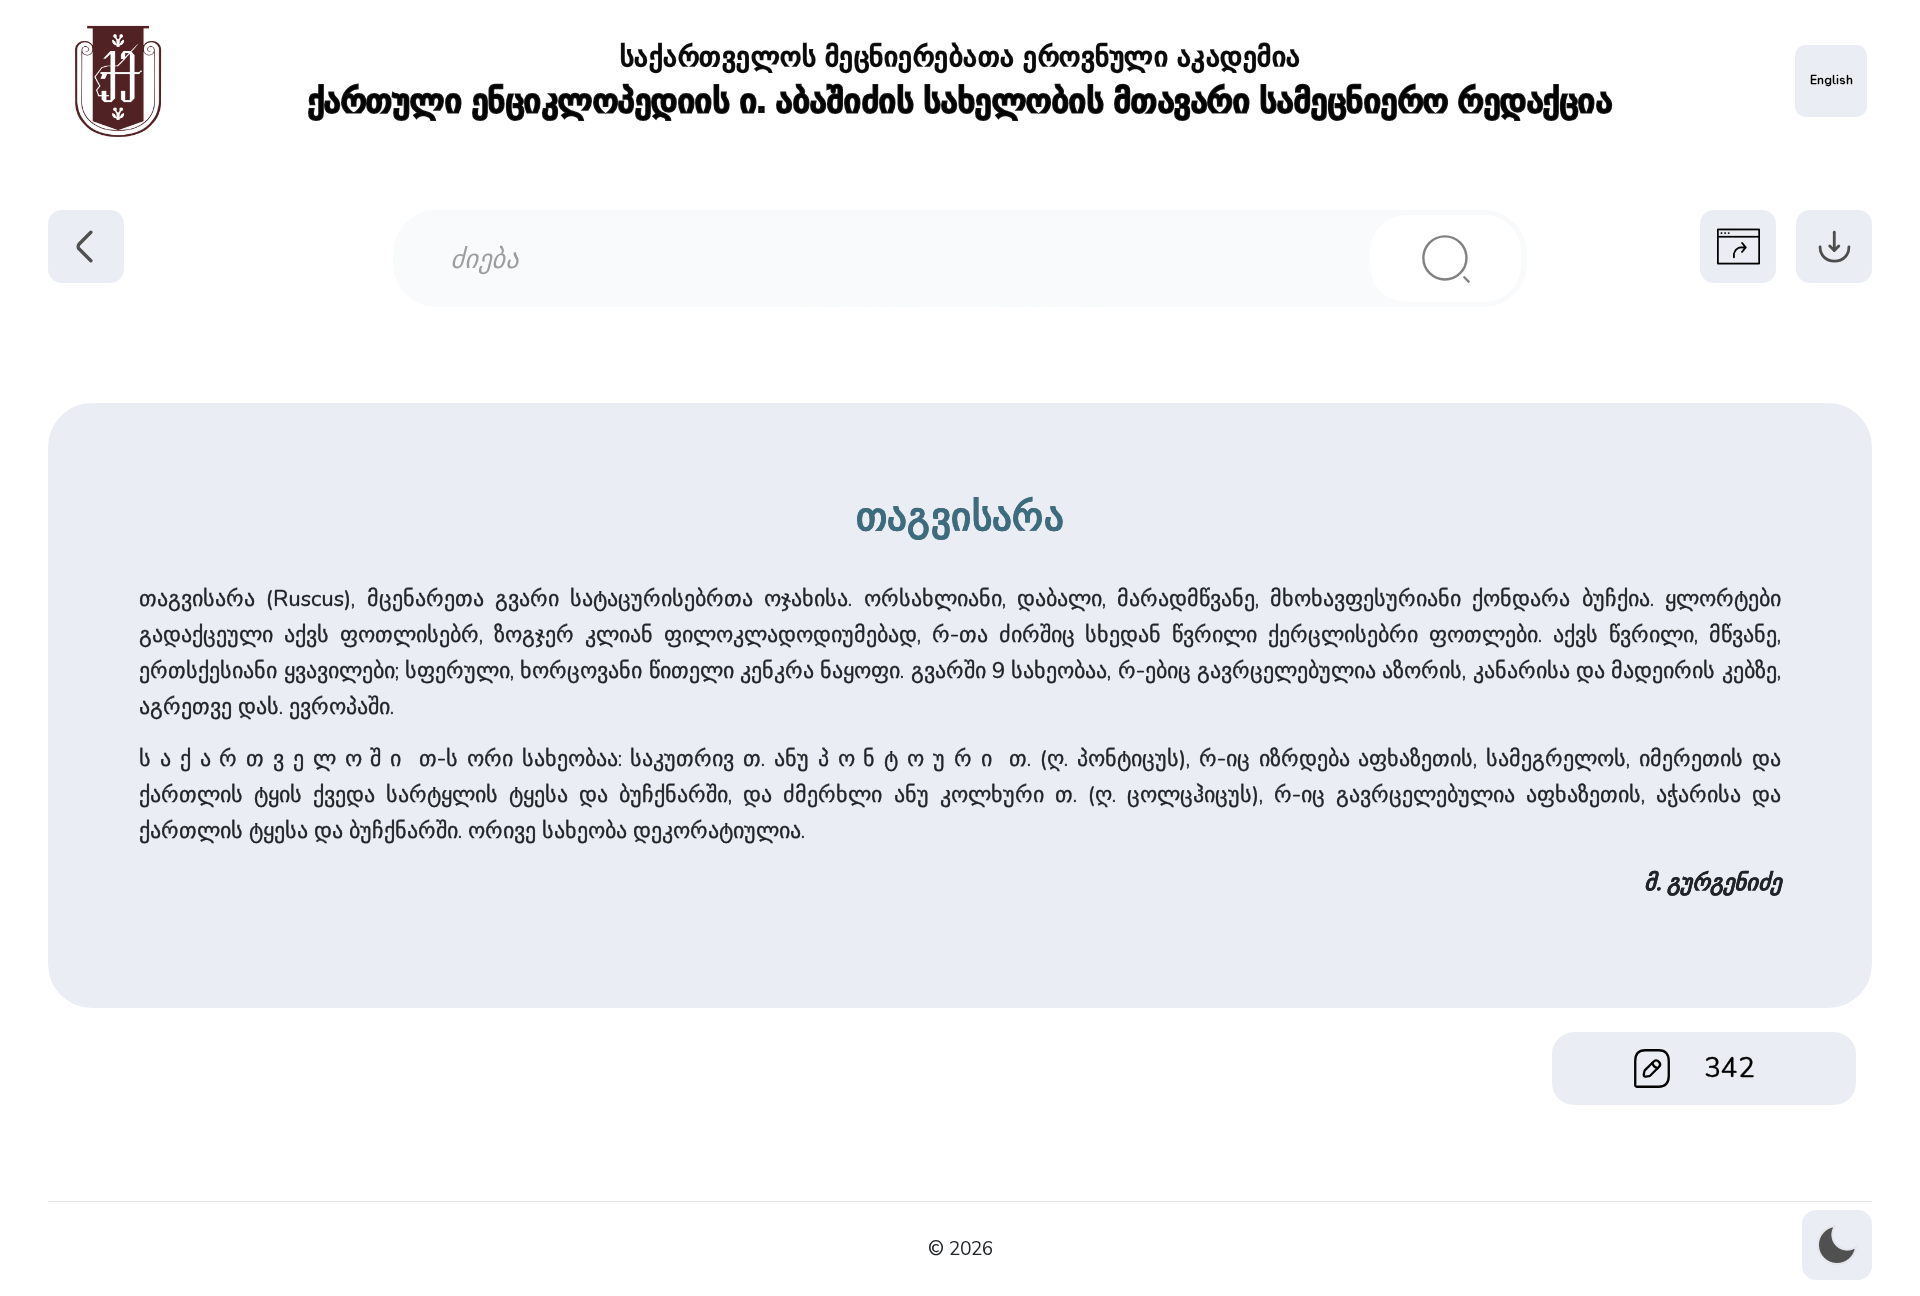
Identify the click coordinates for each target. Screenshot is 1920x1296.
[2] (1445, 258)
